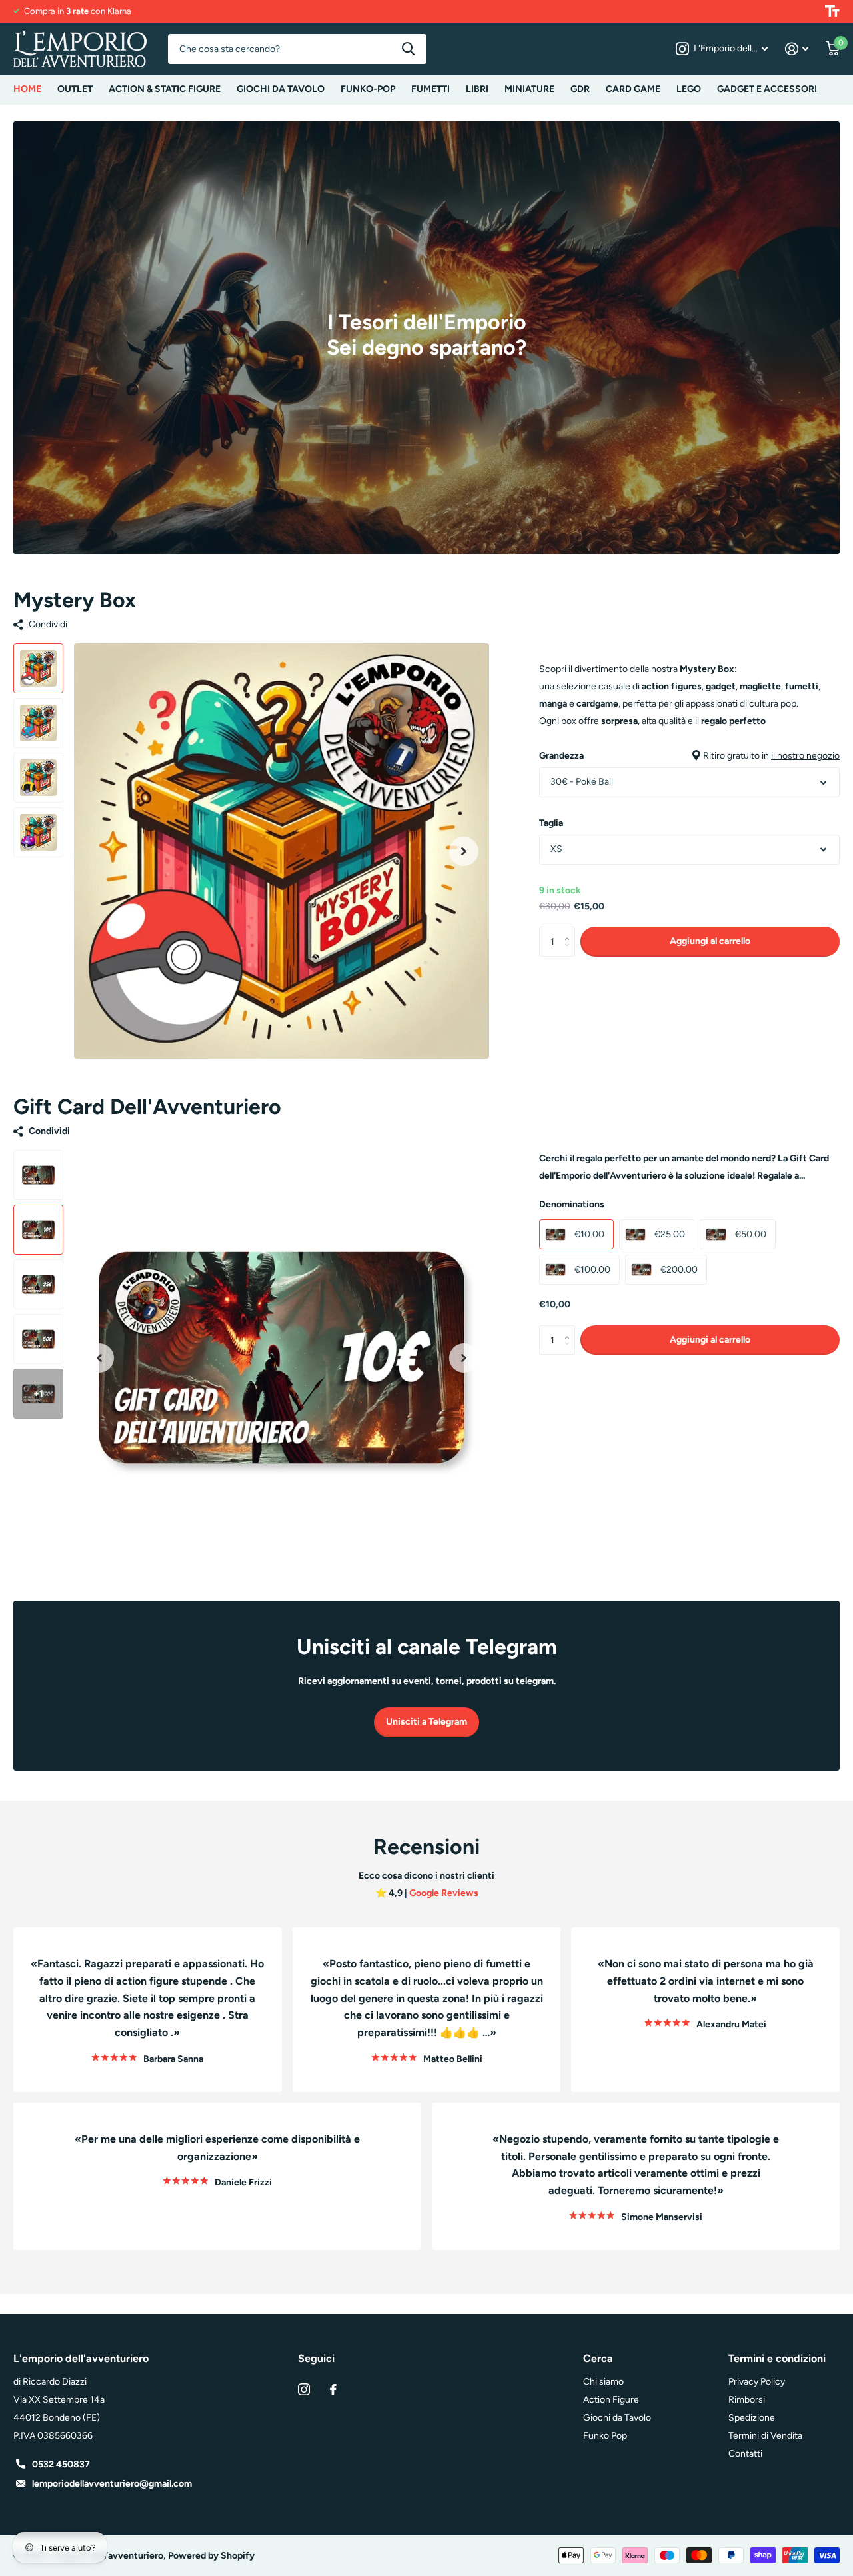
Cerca (408, 49)
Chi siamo (603, 2382)
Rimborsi (747, 2400)
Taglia (551, 823)
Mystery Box (75, 600)
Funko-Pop (368, 89)
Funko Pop (605, 2436)
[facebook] (333, 2389)
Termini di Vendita (765, 2436)
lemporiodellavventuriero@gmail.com (112, 2484)
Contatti (745, 2454)
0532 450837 (61, 2464)
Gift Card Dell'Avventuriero (147, 1107)
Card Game (633, 89)
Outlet (75, 89)
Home (27, 89)
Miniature (529, 89)
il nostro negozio (805, 756)
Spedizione (752, 2418)
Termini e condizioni (777, 2358)
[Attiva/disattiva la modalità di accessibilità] (832, 11)
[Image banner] (426, 338)
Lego (689, 89)
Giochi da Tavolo (281, 89)
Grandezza (689, 756)
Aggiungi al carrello (710, 941)
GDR (580, 89)
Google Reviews (444, 1893)
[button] (464, 851)
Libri (477, 89)
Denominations (572, 1204)
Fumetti (430, 89)
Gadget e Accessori (767, 89)
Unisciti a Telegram (426, 1722)
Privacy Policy (757, 2382)
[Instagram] (304, 2389)
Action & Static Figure (165, 89)
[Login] (797, 49)
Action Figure (611, 2400)
